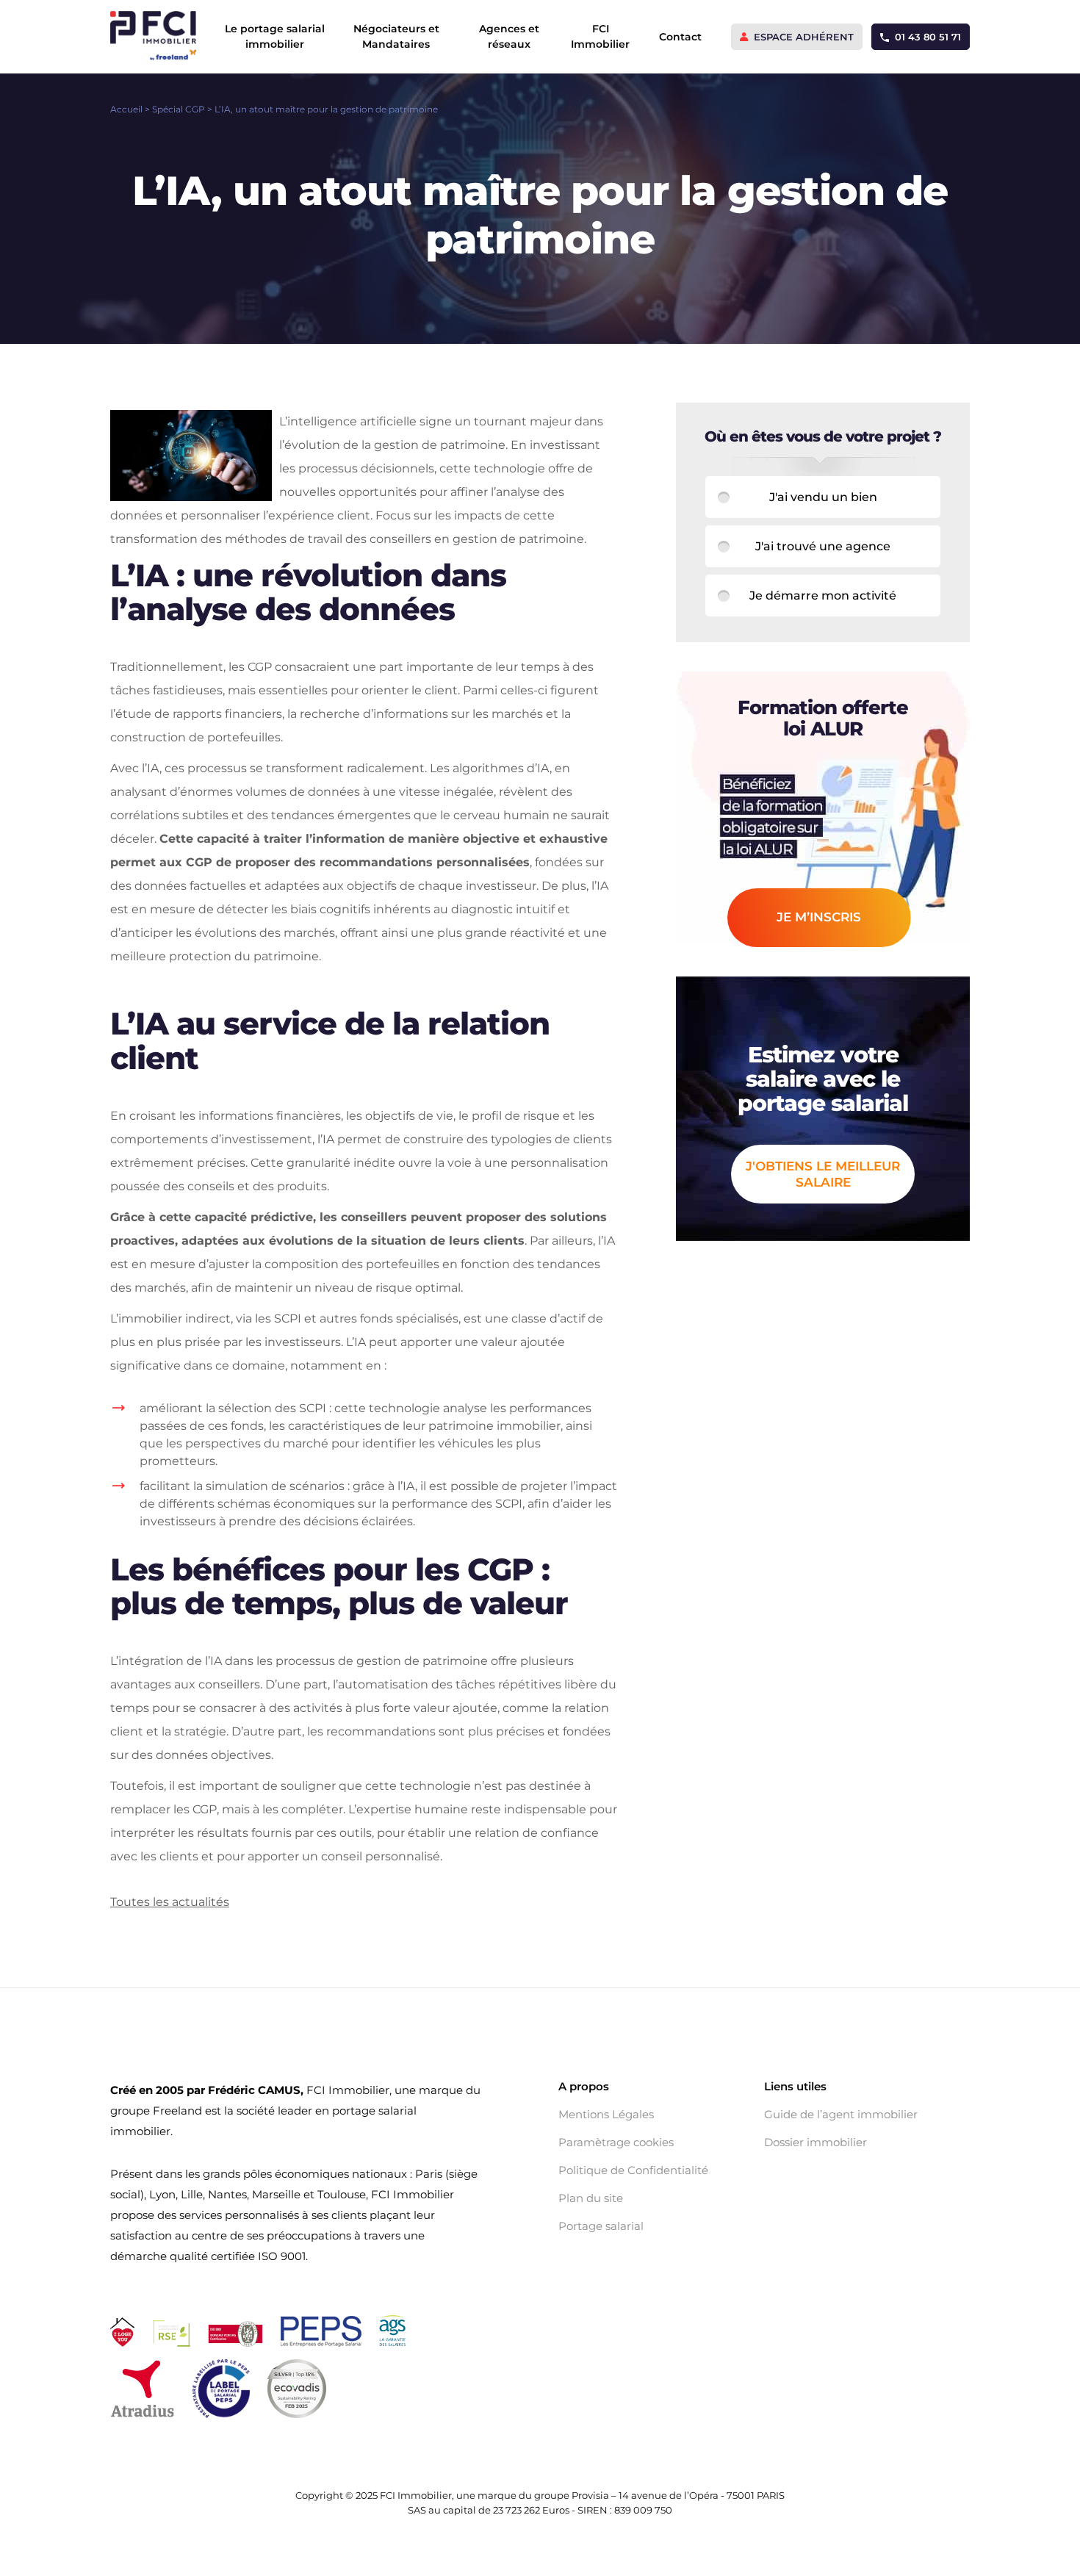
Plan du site (591, 2198)
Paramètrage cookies (616, 2143)
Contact (680, 37)
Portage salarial (601, 2226)
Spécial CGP (179, 109)
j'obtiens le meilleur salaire (823, 1174)
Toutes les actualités (170, 1902)
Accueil (126, 109)
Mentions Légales (606, 2115)
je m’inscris (819, 917)
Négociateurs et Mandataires (396, 36)
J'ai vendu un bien (823, 497)
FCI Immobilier (600, 36)
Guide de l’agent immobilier (841, 2115)
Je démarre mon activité (823, 596)
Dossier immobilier (816, 2143)
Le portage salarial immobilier (275, 36)
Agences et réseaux (509, 36)
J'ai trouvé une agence (823, 546)
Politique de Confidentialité (633, 2170)
